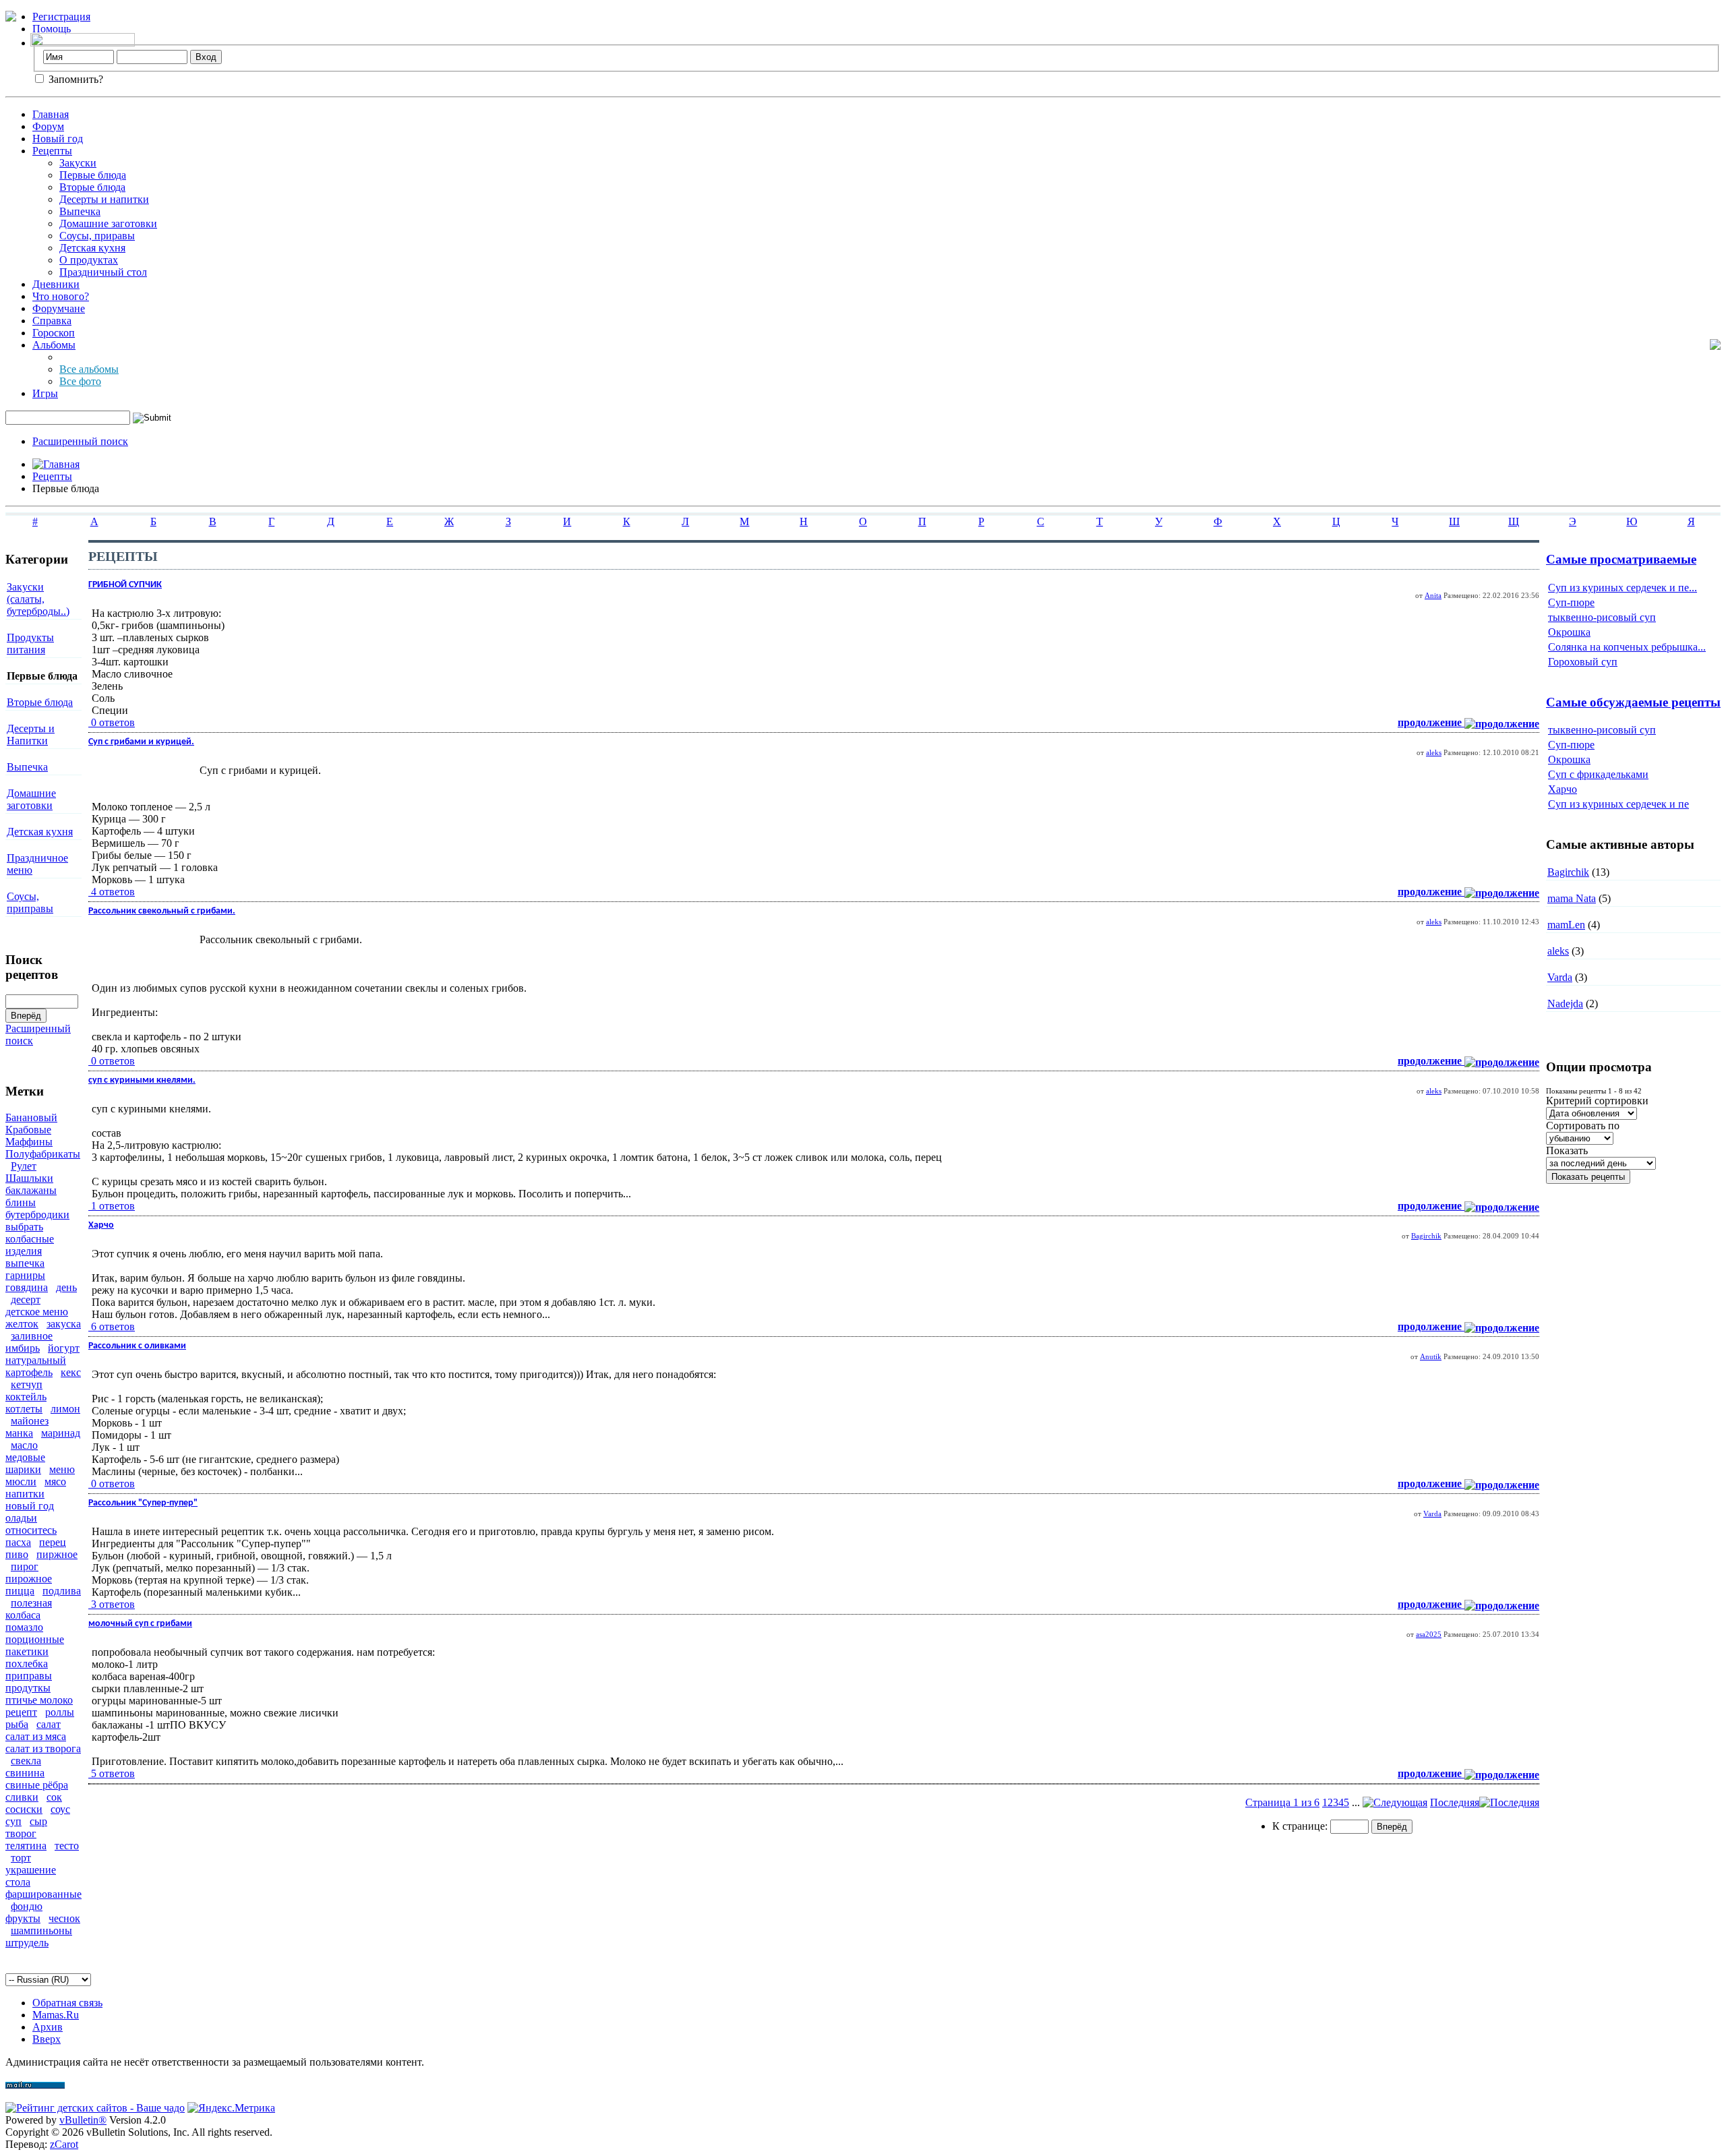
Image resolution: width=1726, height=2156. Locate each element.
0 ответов (113, 722)
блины (21, 1202)
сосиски (24, 1809)
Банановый (31, 1117)
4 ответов (113, 892)
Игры (45, 393)
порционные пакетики (35, 1645)
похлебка (27, 1664)
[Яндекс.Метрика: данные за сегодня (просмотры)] (231, 2108)
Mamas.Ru (56, 2015)
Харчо (1563, 789)
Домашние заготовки (108, 223)
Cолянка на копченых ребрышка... (1627, 647)
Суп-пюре (1571, 602)
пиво (17, 1554)
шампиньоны (41, 1930)
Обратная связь (67, 2003)
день (66, 1287)
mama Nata (1572, 898)
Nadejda (1565, 1004)
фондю (27, 1906)
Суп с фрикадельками (1598, 774)
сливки (22, 1797)
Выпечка (80, 211)
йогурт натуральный (42, 1354)
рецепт (21, 1712)
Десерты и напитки (104, 199)
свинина (25, 1773)
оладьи (21, 1518)
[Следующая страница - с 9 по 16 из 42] (1395, 1802)
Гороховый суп (1583, 662)
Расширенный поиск (80, 441)
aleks (1434, 752)
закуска (64, 1324)
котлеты (24, 1409)
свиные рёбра (37, 1785)
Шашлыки (29, 1178)
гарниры (25, 1275)
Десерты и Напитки (31, 735)
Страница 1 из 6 (1282, 1802)
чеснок (64, 1918)
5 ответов (113, 1773)
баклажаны (31, 1190)
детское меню (37, 1312)
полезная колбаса (29, 1609)
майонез (30, 1421)
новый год (30, 1506)
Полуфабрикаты (43, 1154)
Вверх (47, 2039)
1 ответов (113, 1206)
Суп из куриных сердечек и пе (1618, 804)
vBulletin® (83, 2120)
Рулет (24, 1166)
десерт (26, 1299)
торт (21, 1858)
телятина (26, 1846)
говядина (27, 1287)
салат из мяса (36, 1736)
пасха (18, 1542)
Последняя (1455, 1802)
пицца (20, 1591)
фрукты (23, 1918)
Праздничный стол (103, 272)
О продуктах (89, 260)
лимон (65, 1409)
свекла (26, 1761)
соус (60, 1809)
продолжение (1431, 722)
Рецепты (52, 151)
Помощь (52, 29)
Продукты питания (30, 643)
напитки (25, 1494)
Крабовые (28, 1130)
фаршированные (43, 1894)
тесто (67, 1846)
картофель (29, 1372)
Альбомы (54, 345)
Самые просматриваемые (1621, 559)
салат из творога (43, 1748)
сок (54, 1797)
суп (13, 1821)
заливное (32, 1336)
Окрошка (1569, 632)
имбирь (23, 1348)
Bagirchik (1426, 1236)
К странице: (1301, 1826)
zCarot (64, 2144)
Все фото (80, 381)
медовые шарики (25, 1463)
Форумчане (59, 308)
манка (19, 1433)
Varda (1432, 1514)
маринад (61, 1433)
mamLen (1566, 925)
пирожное (29, 1579)
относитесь (31, 1530)
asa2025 (1429, 1634)
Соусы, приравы (97, 236)
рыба (17, 1724)
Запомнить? (75, 79)
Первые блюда (93, 175)
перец (53, 1542)
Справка (52, 321)
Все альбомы (89, 369)
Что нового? (61, 296)
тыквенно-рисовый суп (1602, 617)
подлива (62, 1591)
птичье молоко (39, 1700)
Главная (51, 114)
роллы (60, 1712)
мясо (55, 1481)
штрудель (27, 1943)
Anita (1433, 595)
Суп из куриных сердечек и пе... (1623, 588)
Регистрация (61, 17)
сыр (38, 1821)
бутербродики (37, 1215)
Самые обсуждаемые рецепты (1633, 702)
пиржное (57, 1554)
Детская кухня (92, 248)
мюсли (21, 1481)
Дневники (56, 284)
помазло (24, 1627)
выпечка (25, 1263)
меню (62, 1469)
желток (22, 1324)
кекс (71, 1372)
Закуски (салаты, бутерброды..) (38, 599)
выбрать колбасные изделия (30, 1239)
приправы (29, 1676)
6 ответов (113, 1326)
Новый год (58, 139)
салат (49, 1724)
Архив (48, 2027)
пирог (25, 1566)
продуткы (28, 1688)
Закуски (78, 163)
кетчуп (27, 1384)
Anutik (1431, 1356)
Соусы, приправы (30, 902)
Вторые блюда (92, 187)
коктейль (26, 1397)
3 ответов (113, 1604)
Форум (48, 126)
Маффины (29, 1142)
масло (24, 1445)
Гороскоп (54, 333)
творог (21, 1833)
